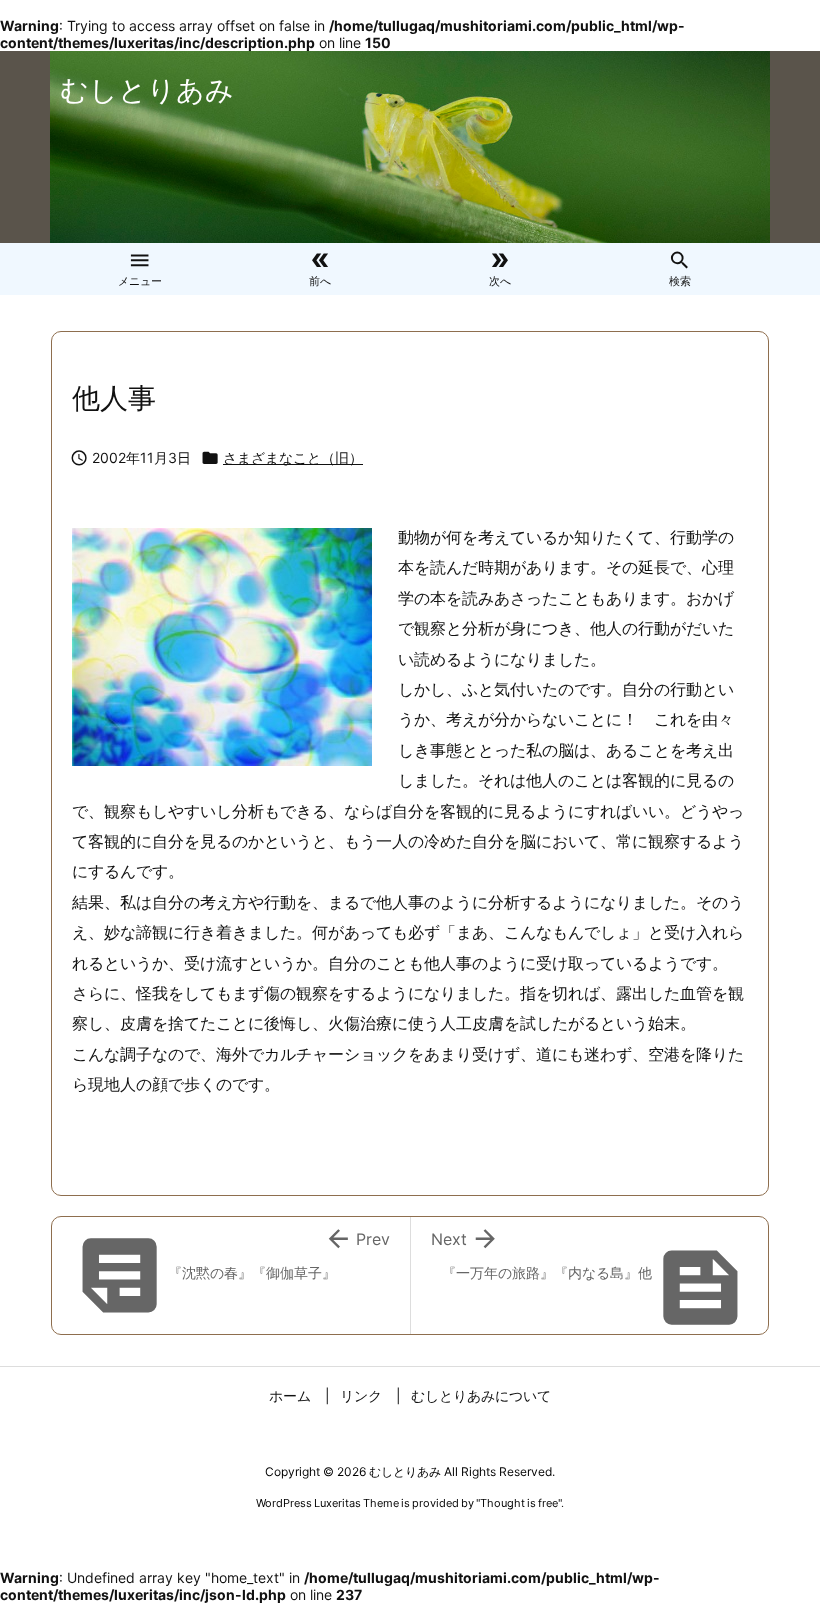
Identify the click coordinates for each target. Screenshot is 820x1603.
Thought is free (519, 1503)
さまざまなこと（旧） (293, 457)
